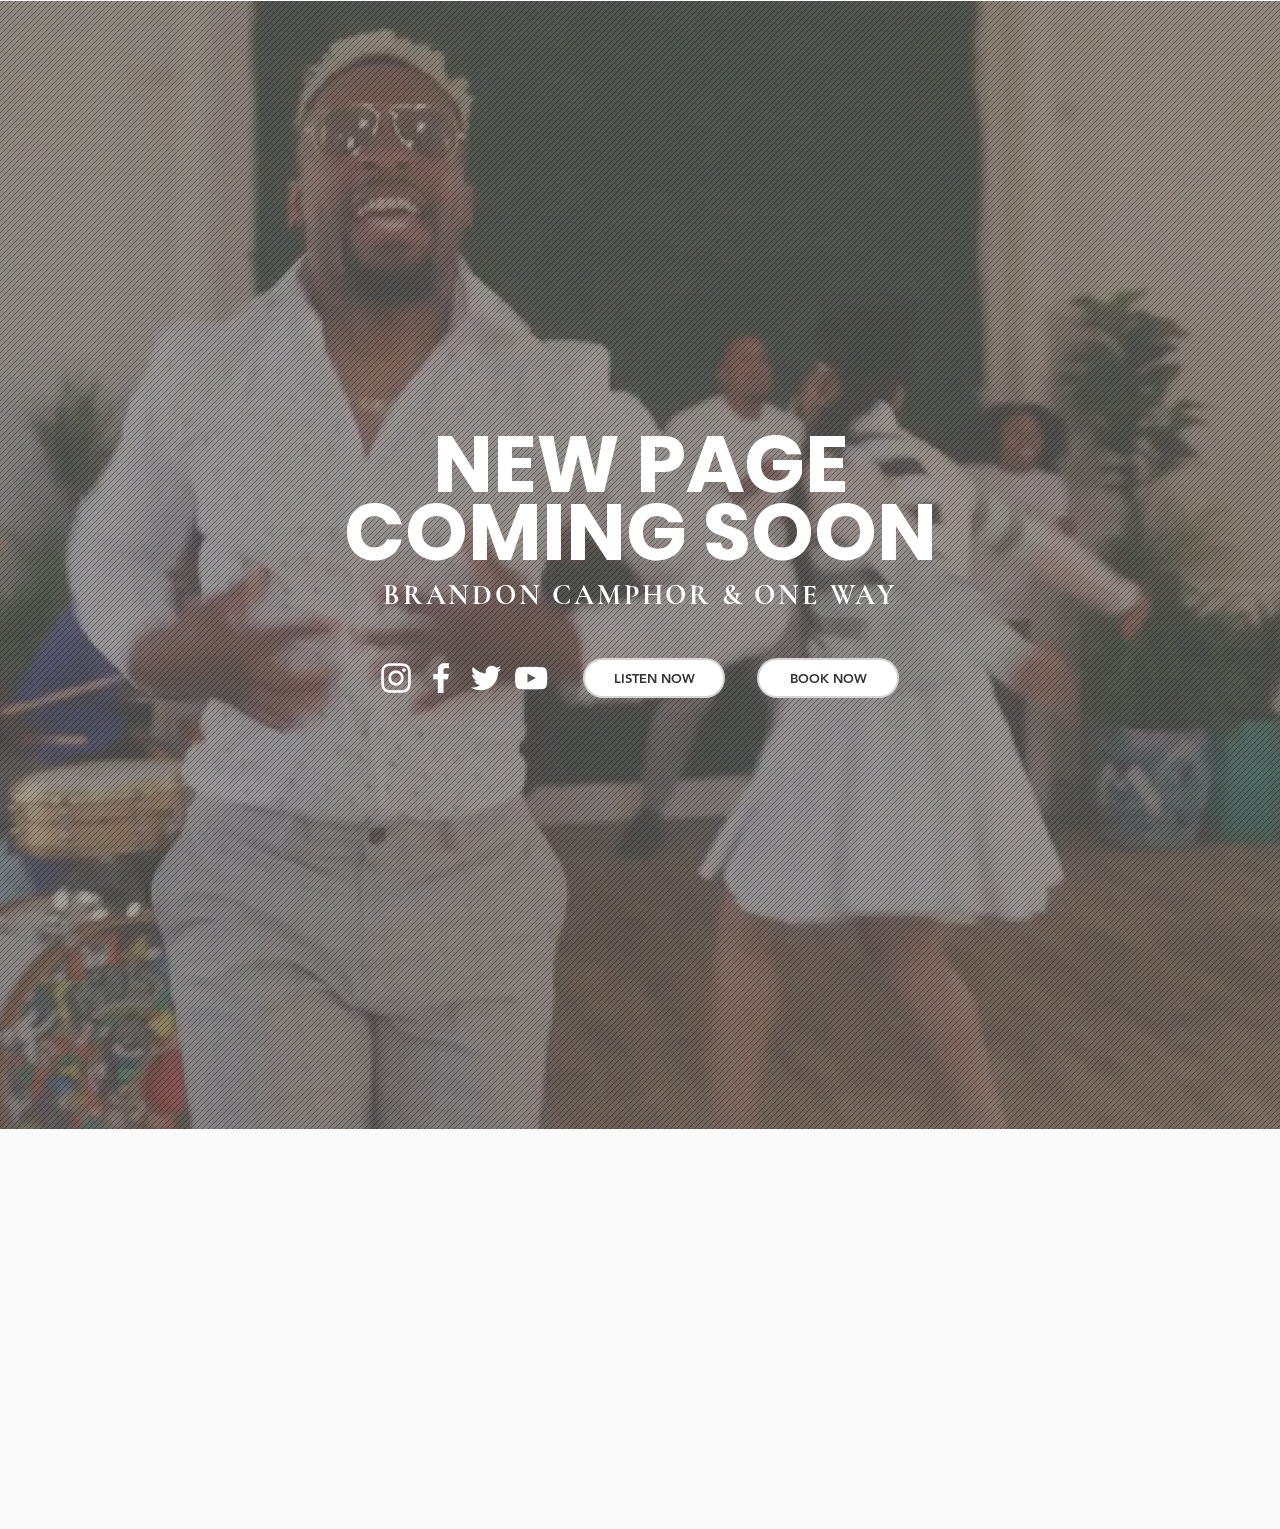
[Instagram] (396, 678)
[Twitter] (486, 678)
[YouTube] (531, 678)
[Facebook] (441, 678)
